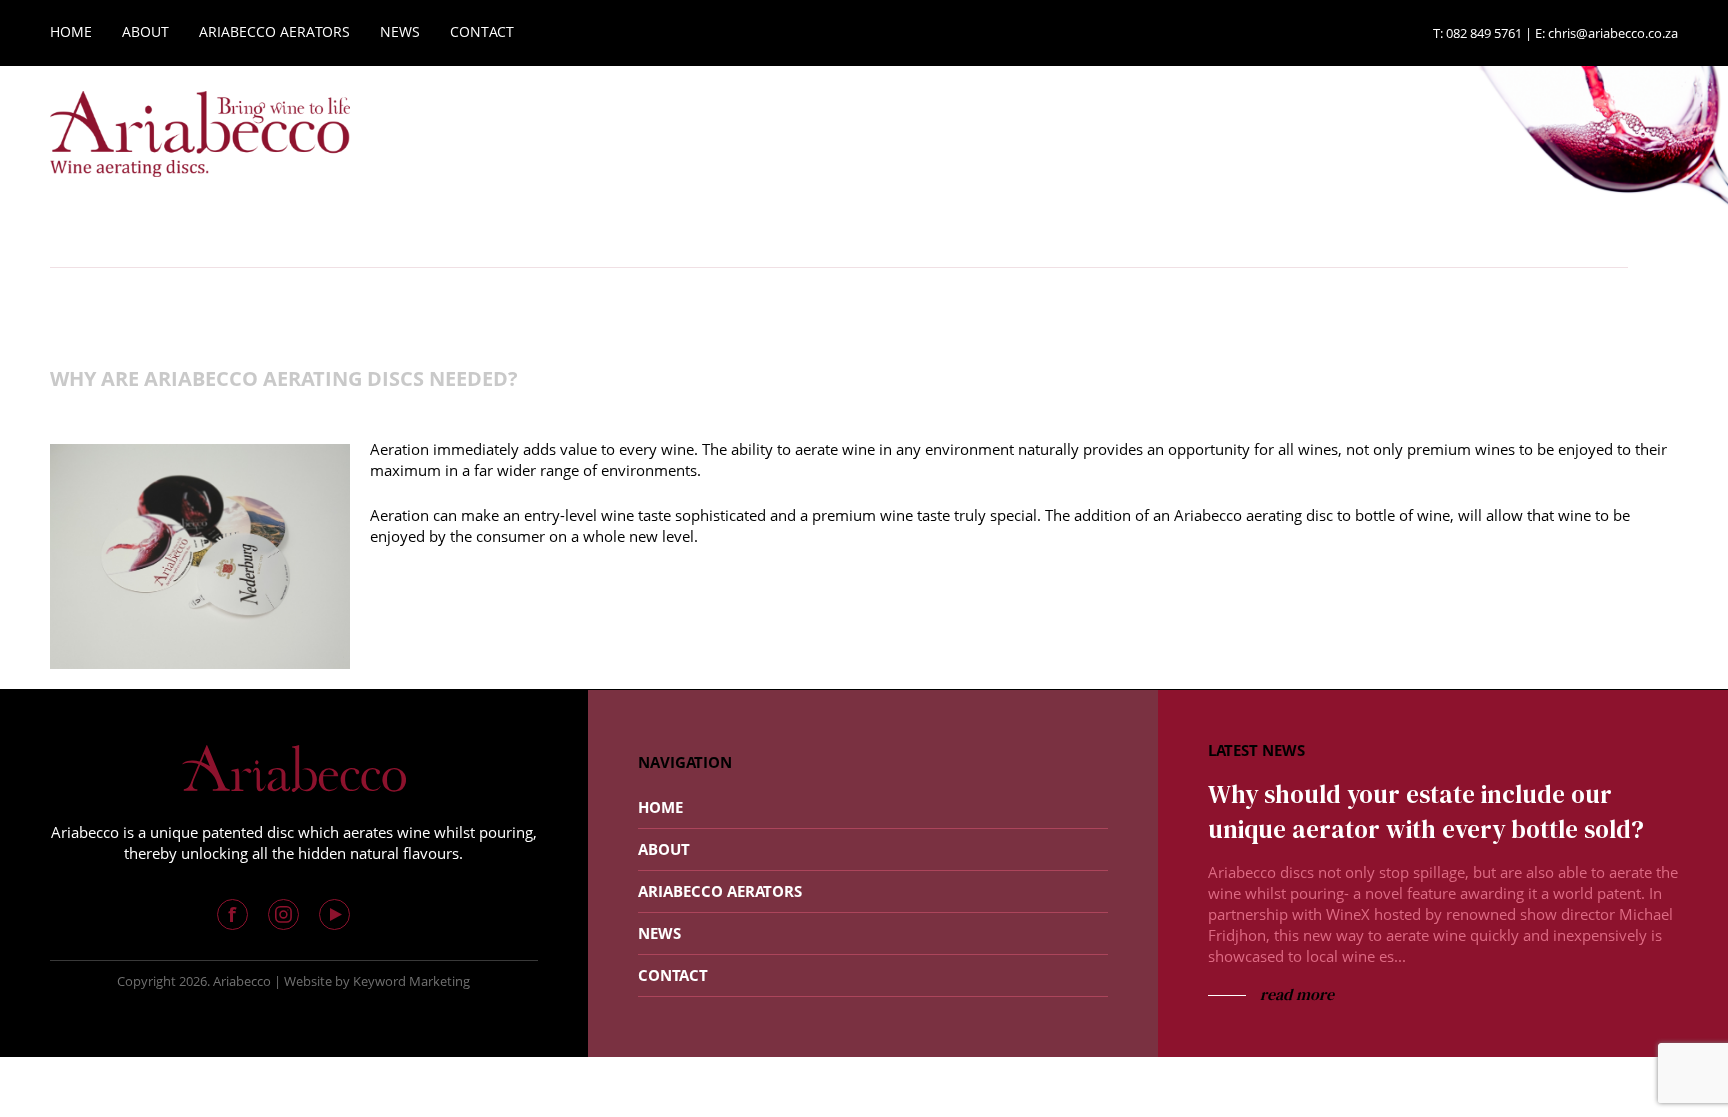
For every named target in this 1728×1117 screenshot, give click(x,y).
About (664, 849)
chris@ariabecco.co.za (1613, 33)
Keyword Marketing (411, 981)
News (659, 933)
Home (660, 807)
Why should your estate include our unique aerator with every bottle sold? (1426, 811)
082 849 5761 (1484, 33)
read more (1295, 994)
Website (308, 981)
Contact (673, 975)
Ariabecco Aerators (720, 891)
